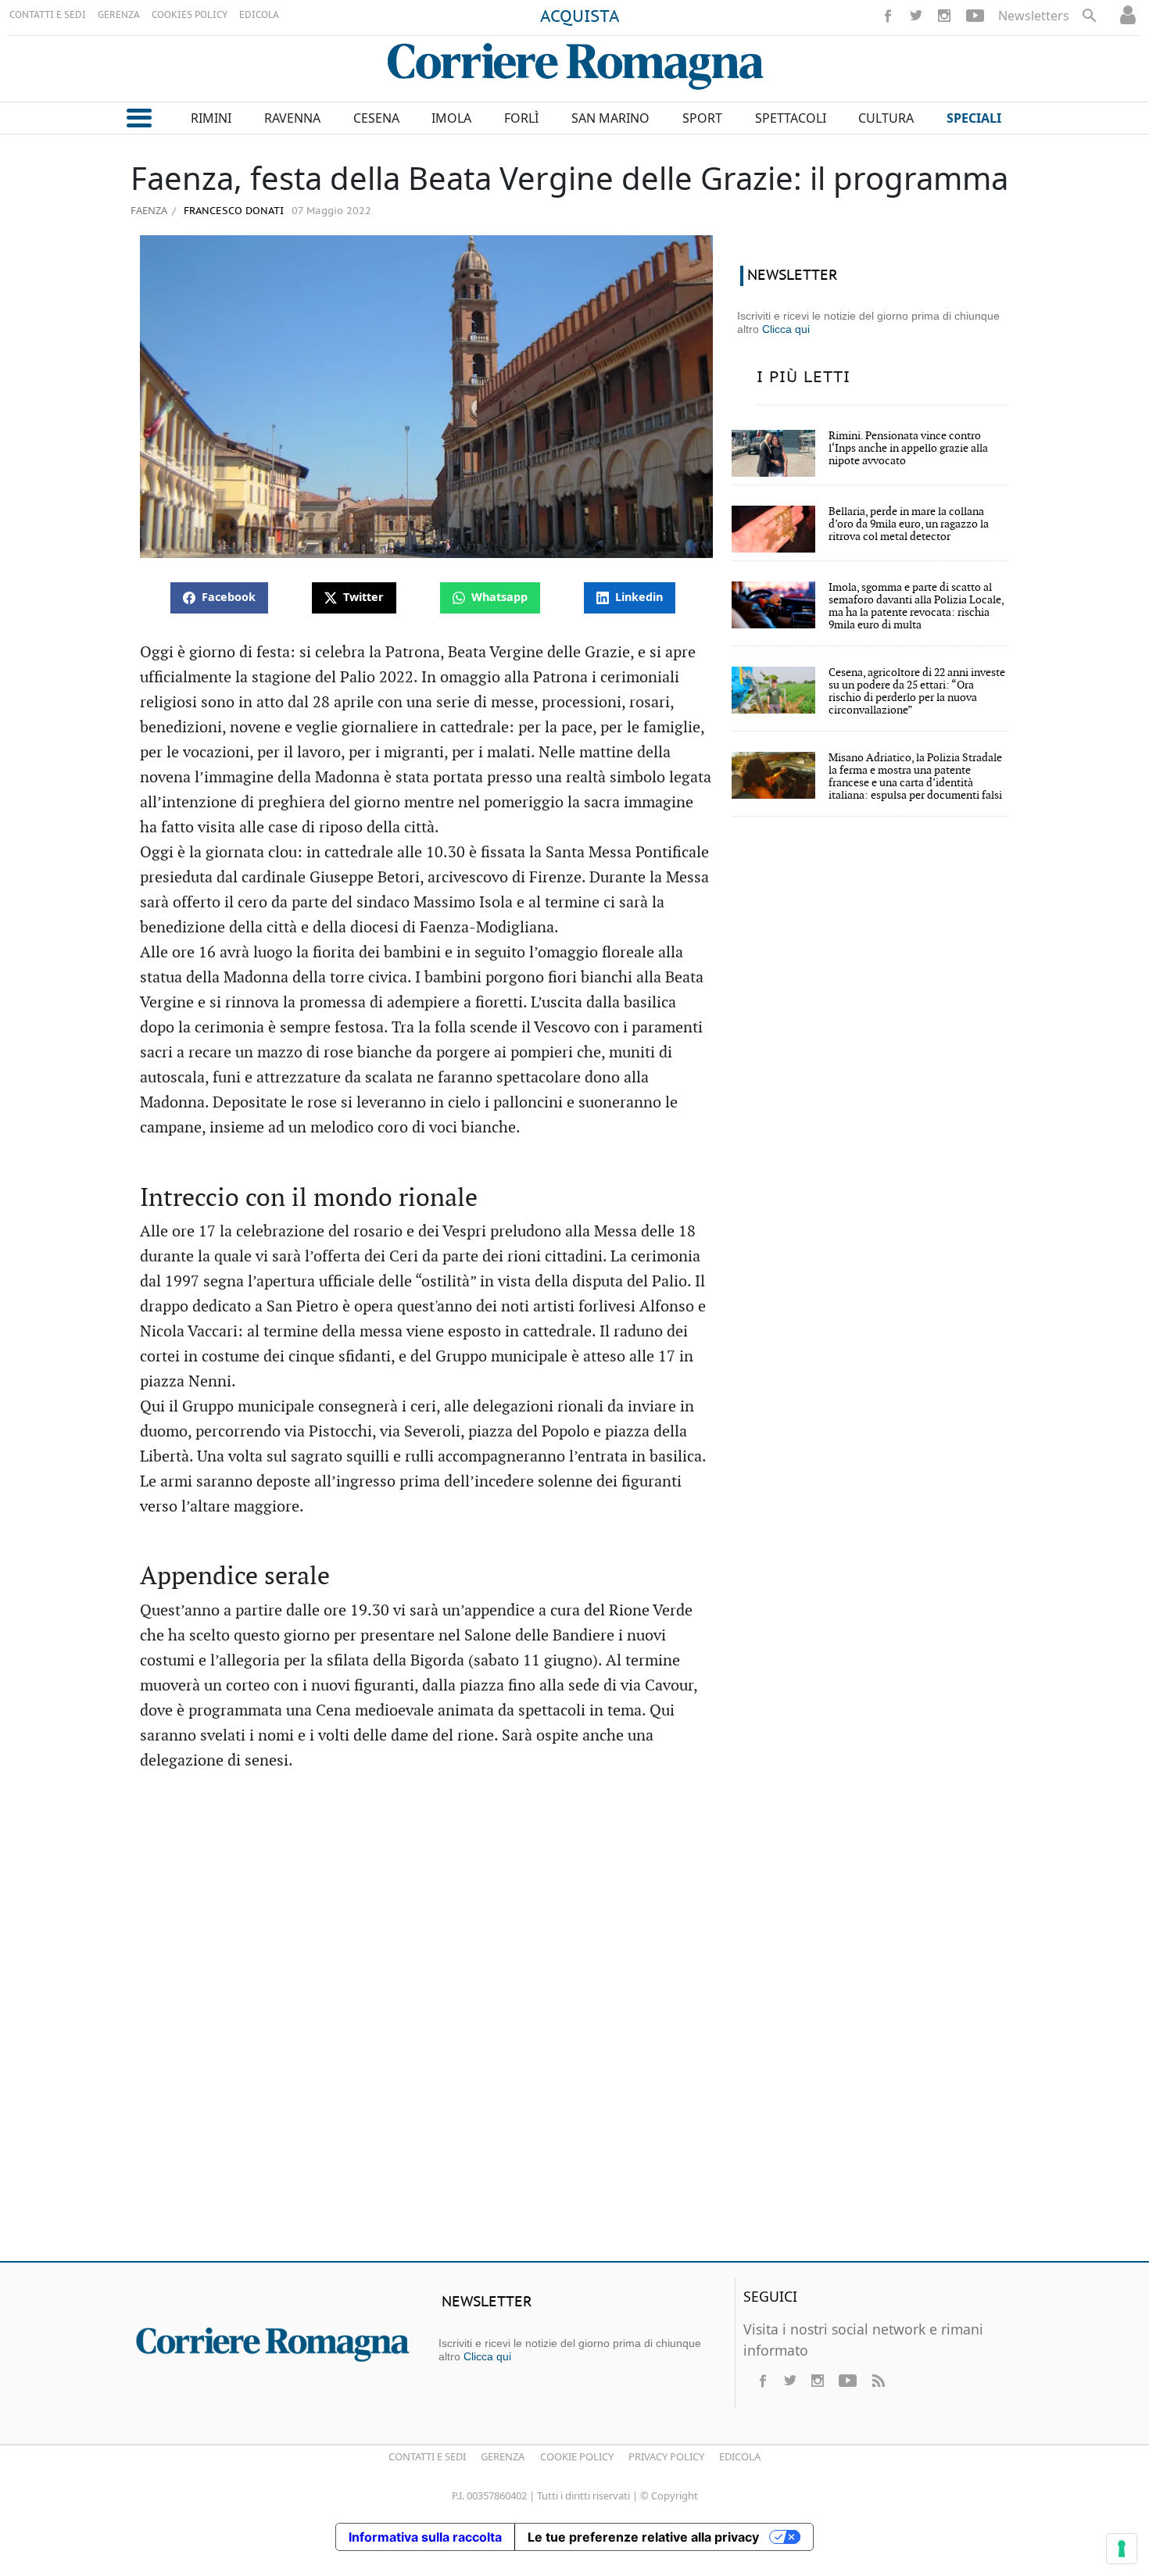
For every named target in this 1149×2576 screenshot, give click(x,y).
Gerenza (503, 2456)
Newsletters (1034, 16)
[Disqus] (574, 2023)
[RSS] (878, 2381)
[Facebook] (888, 16)
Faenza (149, 210)
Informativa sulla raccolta (425, 2537)
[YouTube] (975, 16)
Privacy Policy (666, 2456)
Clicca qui (786, 329)
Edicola (740, 2456)
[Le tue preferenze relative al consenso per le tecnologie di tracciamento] (1122, 2549)
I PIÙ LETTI (804, 377)
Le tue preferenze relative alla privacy (643, 2537)
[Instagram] (944, 16)
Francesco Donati (232, 211)
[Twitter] (916, 16)
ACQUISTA (580, 17)
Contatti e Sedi (427, 2456)
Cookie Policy (577, 2456)
